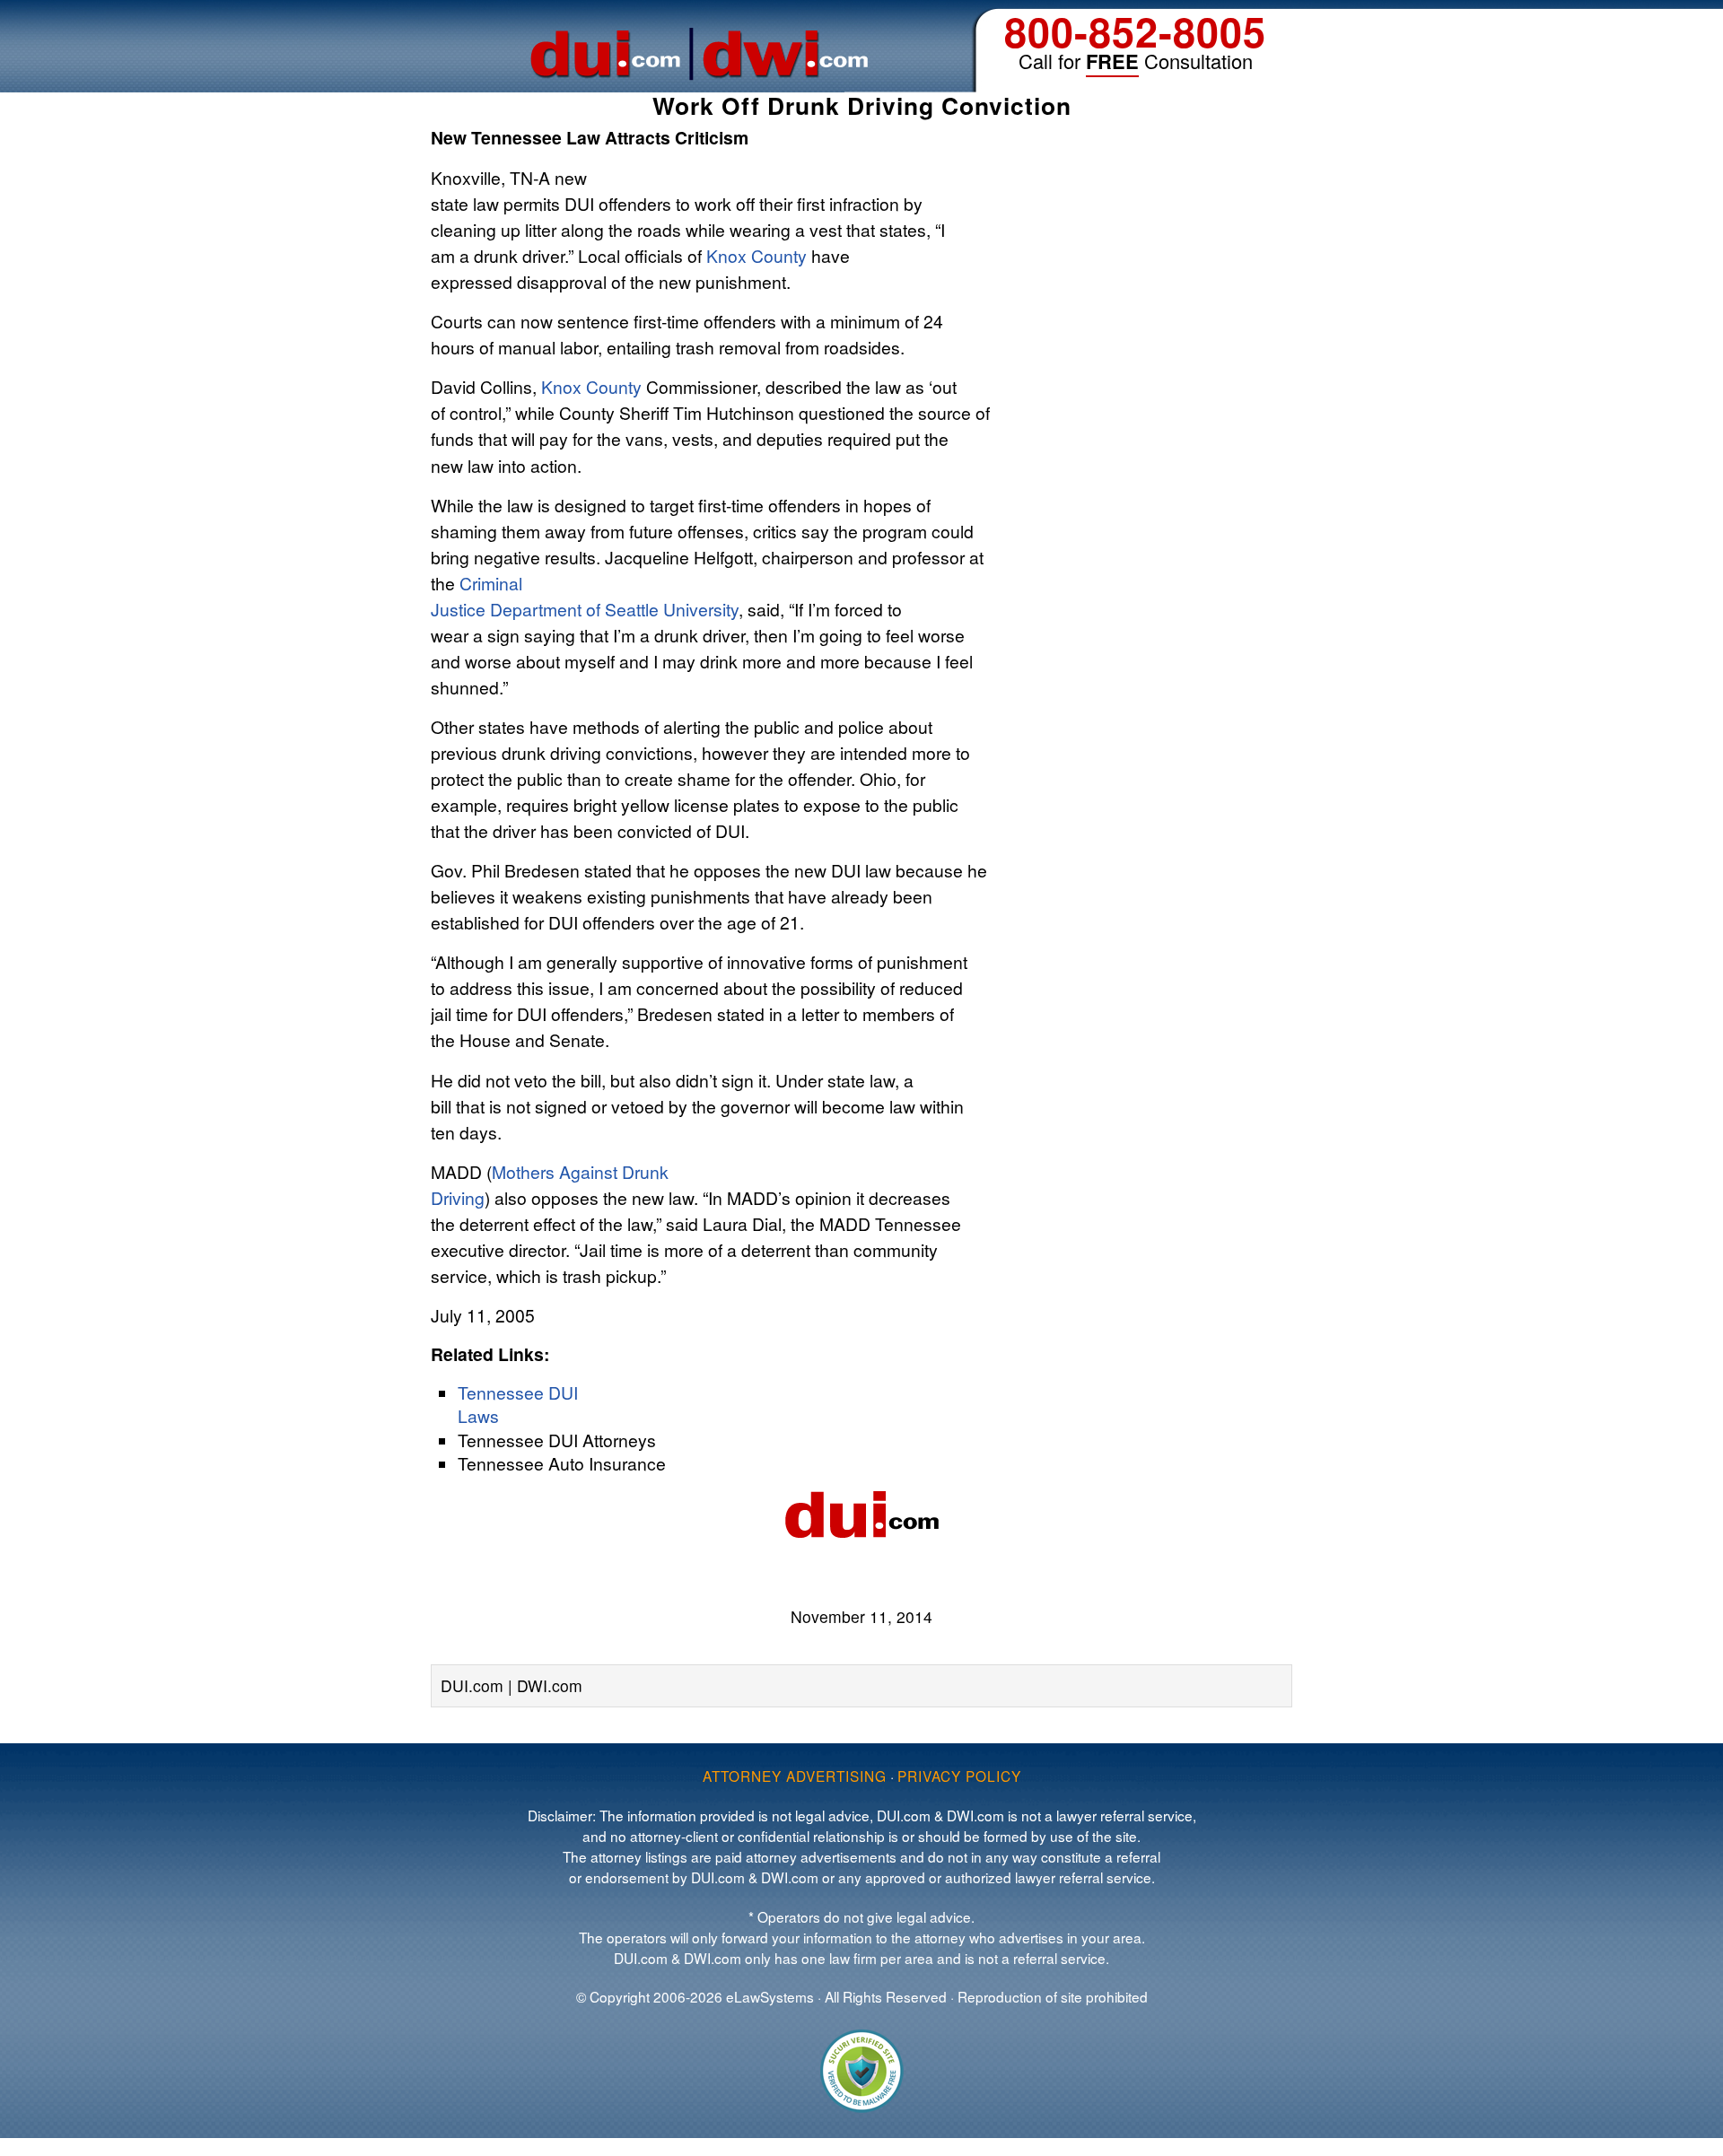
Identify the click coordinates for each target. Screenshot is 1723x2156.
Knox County (757, 255)
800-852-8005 (1135, 31)
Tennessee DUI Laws (518, 1404)
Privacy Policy (959, 1776)
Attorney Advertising (795, 1776)
